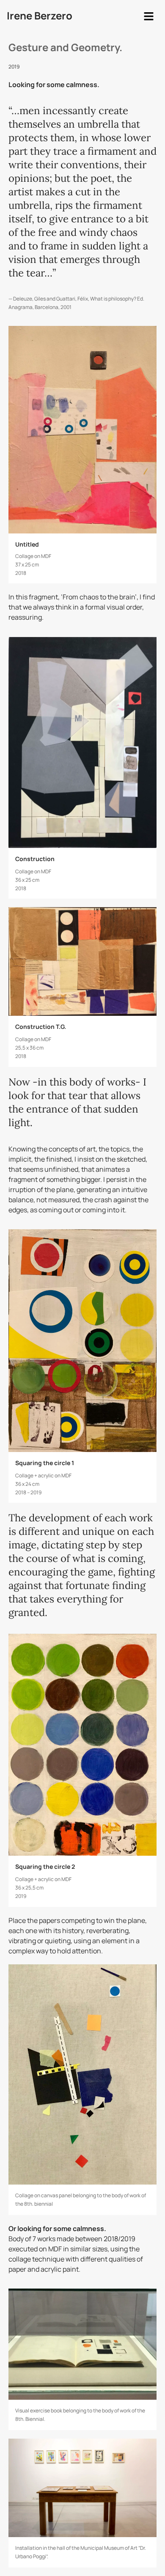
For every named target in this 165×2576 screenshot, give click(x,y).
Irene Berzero (40, 15)
